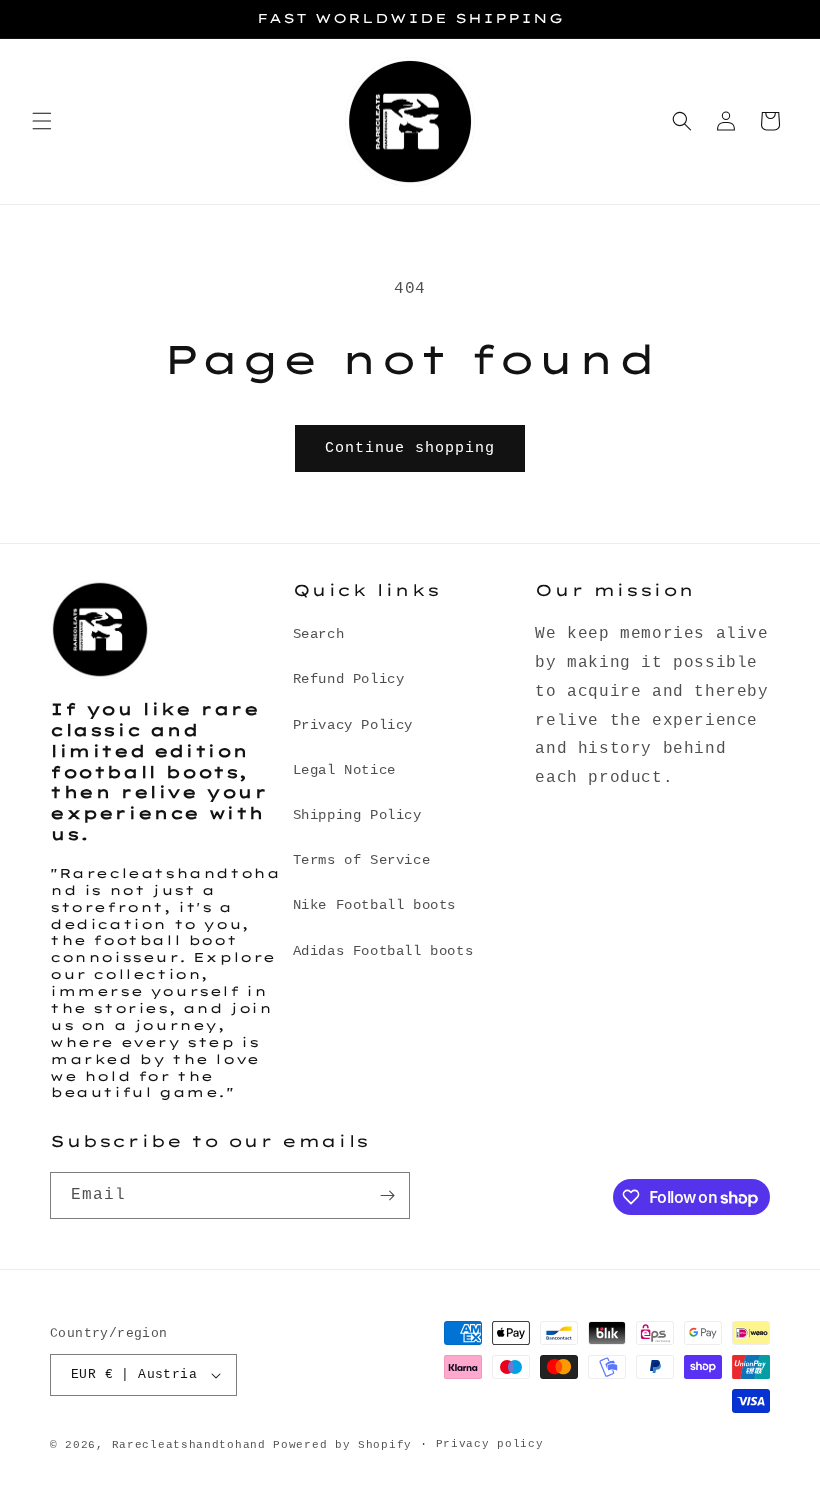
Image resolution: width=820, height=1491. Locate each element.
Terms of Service (362, 860)
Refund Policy (349, 679)
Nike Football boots (374, 905)
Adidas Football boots (383, 951)
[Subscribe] (387, 1195)
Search (319, 634)
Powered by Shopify (342, 1445)
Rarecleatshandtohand (189, 1445)
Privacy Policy (353, 725)
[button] (42, 121)
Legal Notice (344, 770)
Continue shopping (410, 448)
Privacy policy (490, 1444)
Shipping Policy (357, 815)
